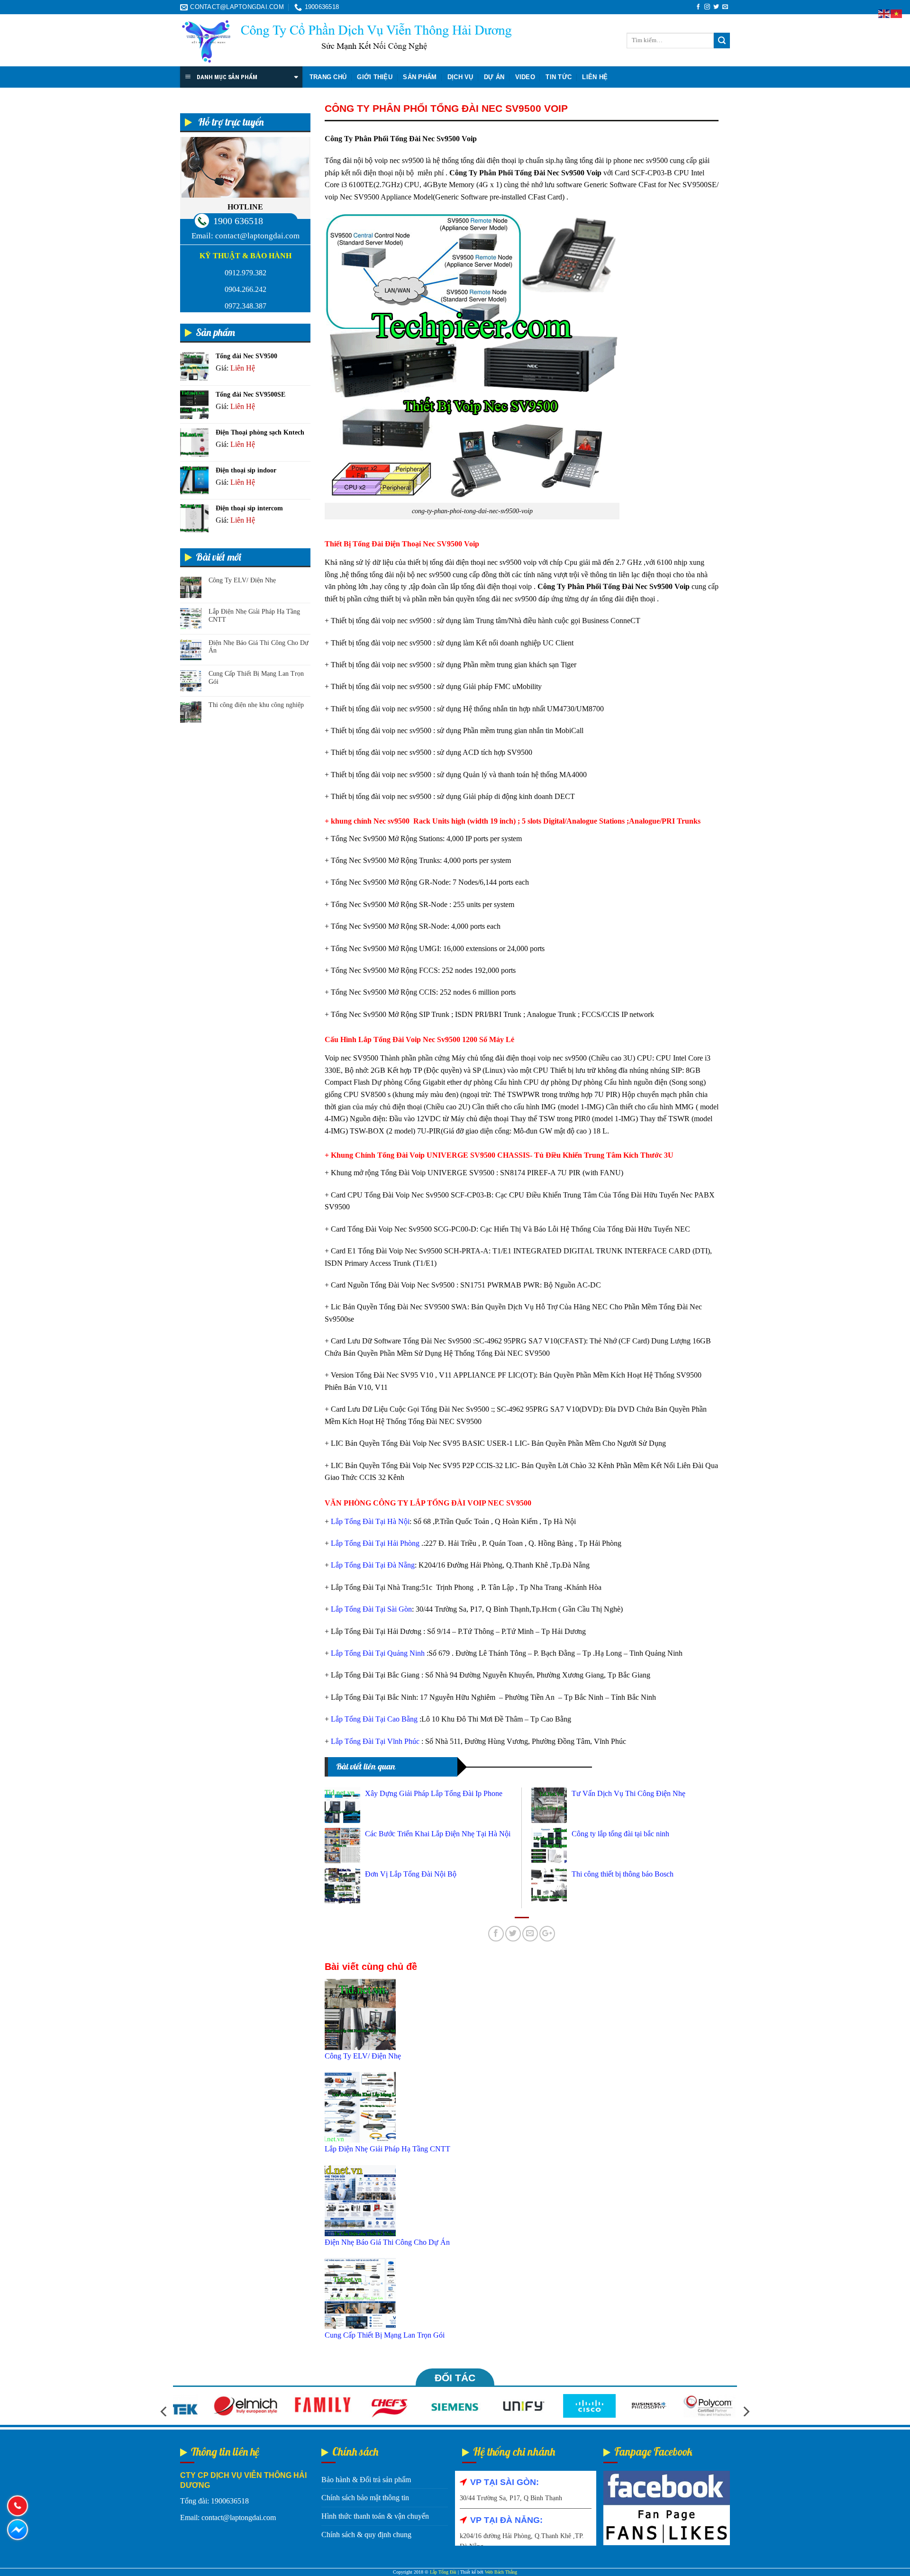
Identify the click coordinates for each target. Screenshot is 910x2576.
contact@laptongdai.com (257, 236)
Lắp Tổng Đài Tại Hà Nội (370, 1521)
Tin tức (559, 77)
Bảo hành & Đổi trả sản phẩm (366, 2480)
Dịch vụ (460, 77)
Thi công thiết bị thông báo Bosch (623, 1874)
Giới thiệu (375, 77)
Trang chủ (328, 77)
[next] (746, 2411)
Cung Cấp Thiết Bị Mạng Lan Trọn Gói (256, 678)
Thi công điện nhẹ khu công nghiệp (256, 705)
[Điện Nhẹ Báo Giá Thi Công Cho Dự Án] (360, 2200)
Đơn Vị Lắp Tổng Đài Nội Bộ (411, 1874)
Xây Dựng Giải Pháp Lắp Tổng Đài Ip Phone (434, 1793)
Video (525, 77)
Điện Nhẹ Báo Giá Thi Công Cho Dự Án (259, 647)
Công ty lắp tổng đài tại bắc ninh (620, 1834)
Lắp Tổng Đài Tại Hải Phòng (375, 1543)
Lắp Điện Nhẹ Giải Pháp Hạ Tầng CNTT (254, 616)
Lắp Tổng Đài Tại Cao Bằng (374, 1719)
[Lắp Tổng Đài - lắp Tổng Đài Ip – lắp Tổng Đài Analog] (346, 41)
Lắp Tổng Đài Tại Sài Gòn (371, 1609)
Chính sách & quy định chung (366, 2535)
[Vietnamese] (897, 13)
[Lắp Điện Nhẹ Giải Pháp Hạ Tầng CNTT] (360, 2107)
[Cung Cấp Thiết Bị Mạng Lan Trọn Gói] (360, 2293)
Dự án (494, 77)
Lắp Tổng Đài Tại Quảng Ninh (378, 1653)
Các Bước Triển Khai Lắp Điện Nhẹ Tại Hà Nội (438, 1834)
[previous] (164, 2411)
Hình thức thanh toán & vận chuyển (375, 2516)
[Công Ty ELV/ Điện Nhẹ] (360, 2014)
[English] (884, 13)
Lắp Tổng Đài (443, 2572)
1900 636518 (238, 221)
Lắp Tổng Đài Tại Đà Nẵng (373, 1565)
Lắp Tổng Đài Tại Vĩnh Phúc (375, 1741)
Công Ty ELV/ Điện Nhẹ (242, 580)
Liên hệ (595, 77)
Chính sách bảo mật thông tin (365, 2498)
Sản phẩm (420, 77)
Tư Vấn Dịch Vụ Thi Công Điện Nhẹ (628, 1793)
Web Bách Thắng (501, 2572)
